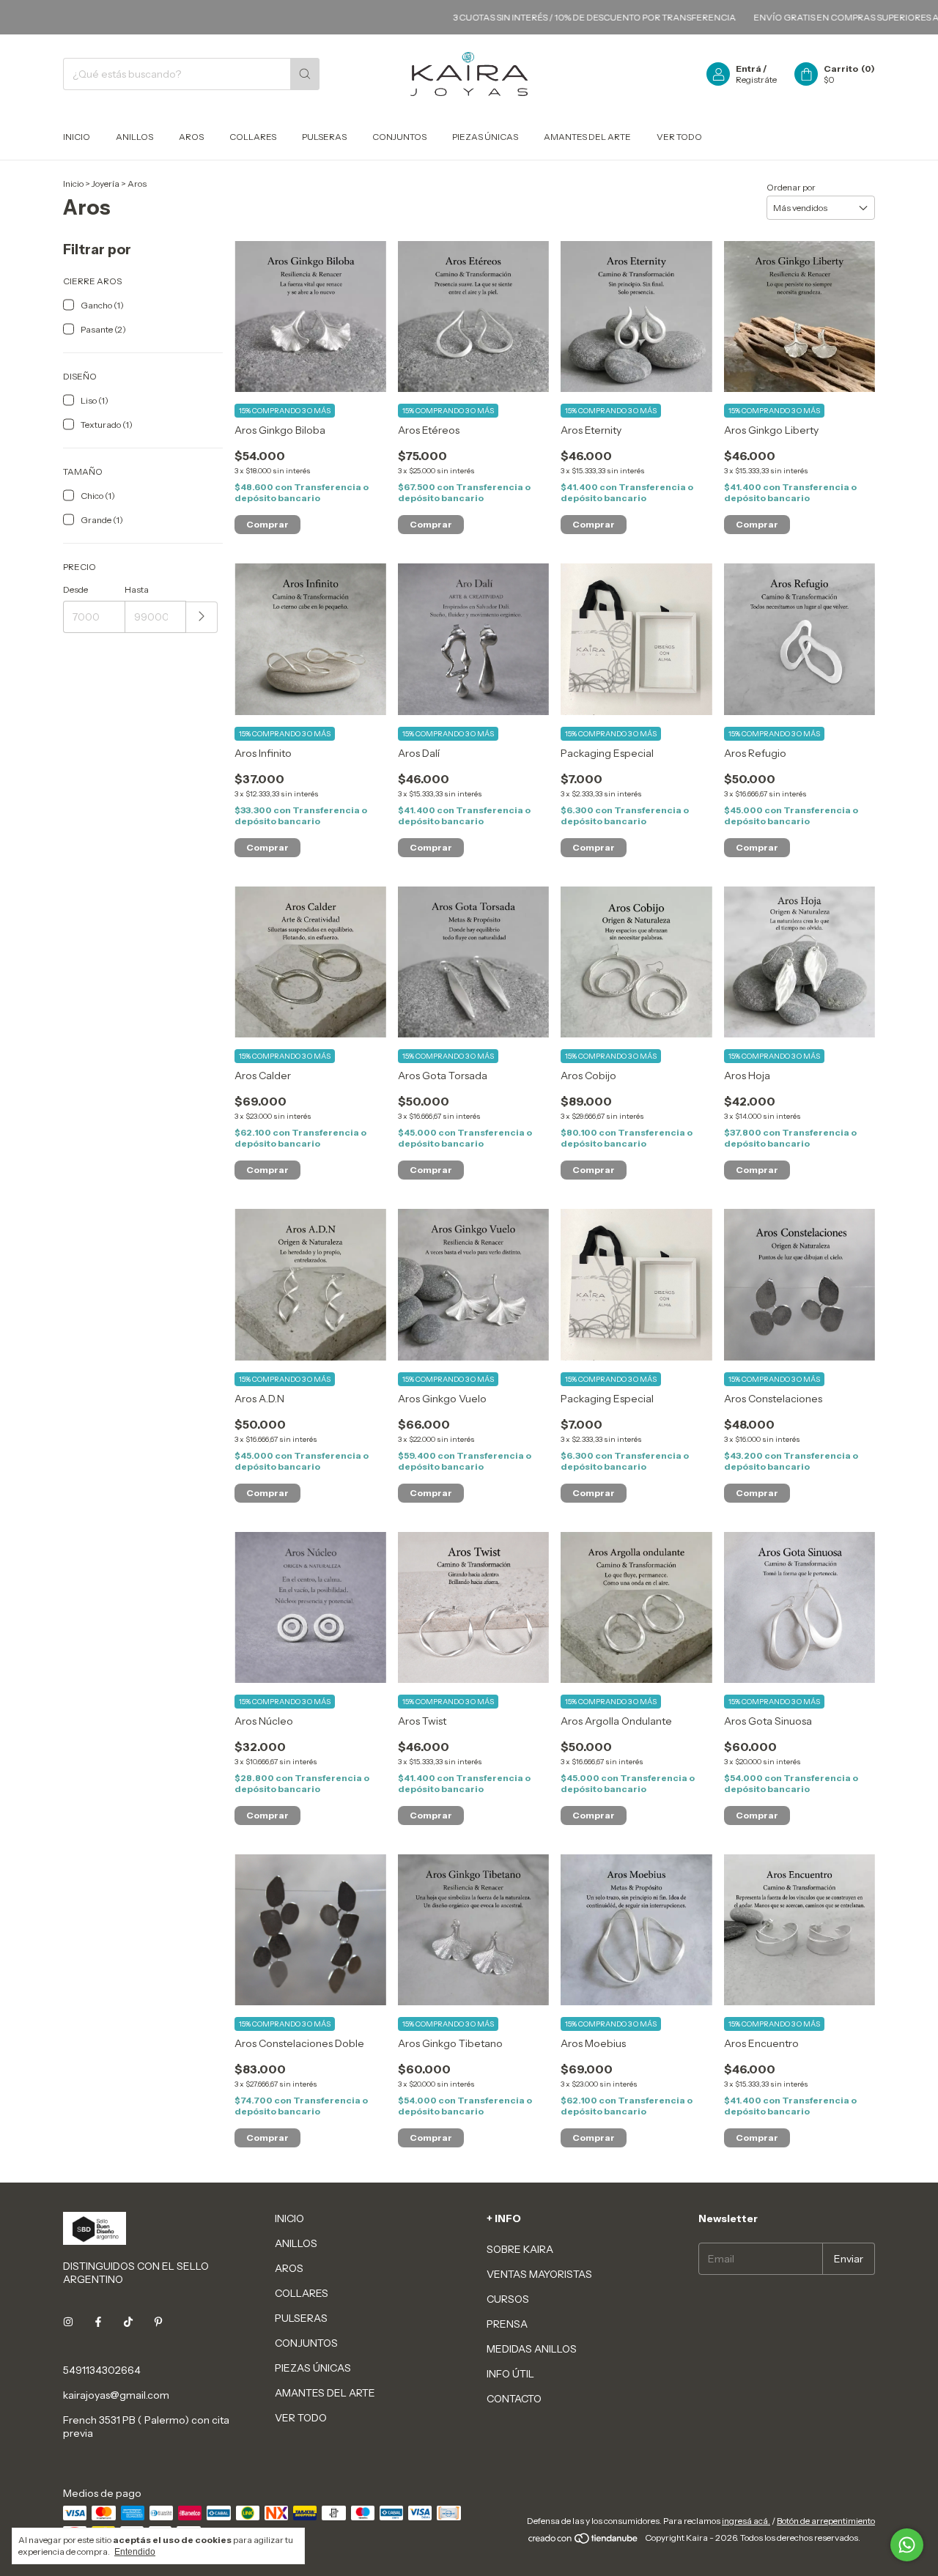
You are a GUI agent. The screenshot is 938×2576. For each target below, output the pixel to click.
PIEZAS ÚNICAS (485, 137)
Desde (75, 589)
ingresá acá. (746, 2521)
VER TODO (679, 137)
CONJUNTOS (399, 137)
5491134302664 (102, 2370)
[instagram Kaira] (68, 2322)
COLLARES (253, 137)
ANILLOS (134, 137)
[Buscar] (305, 74)
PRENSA (507, 2324)
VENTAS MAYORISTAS (539, 2274)
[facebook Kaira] (98, 2322)
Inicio (73, 184)
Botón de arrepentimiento (826, 2521)
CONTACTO (514, 2399)
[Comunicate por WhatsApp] (907, 2545)
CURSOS (508, 2299)
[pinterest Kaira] (158, 2322)
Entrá (749, 69)
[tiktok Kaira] (128, 2322)
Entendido (135, 2552)
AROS (191, 137)
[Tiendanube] (584, 2541)
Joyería (106, 184)
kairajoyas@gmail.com (116, 2395)
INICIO (77, 137)
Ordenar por (791, 187)
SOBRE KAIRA (520, 2249)
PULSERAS (324, 137)
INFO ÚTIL (510, 2374)
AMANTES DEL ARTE (587, 137)
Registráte (756, 79)
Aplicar (202, 617)
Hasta (137, 589)
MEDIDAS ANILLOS (532, 2349)
